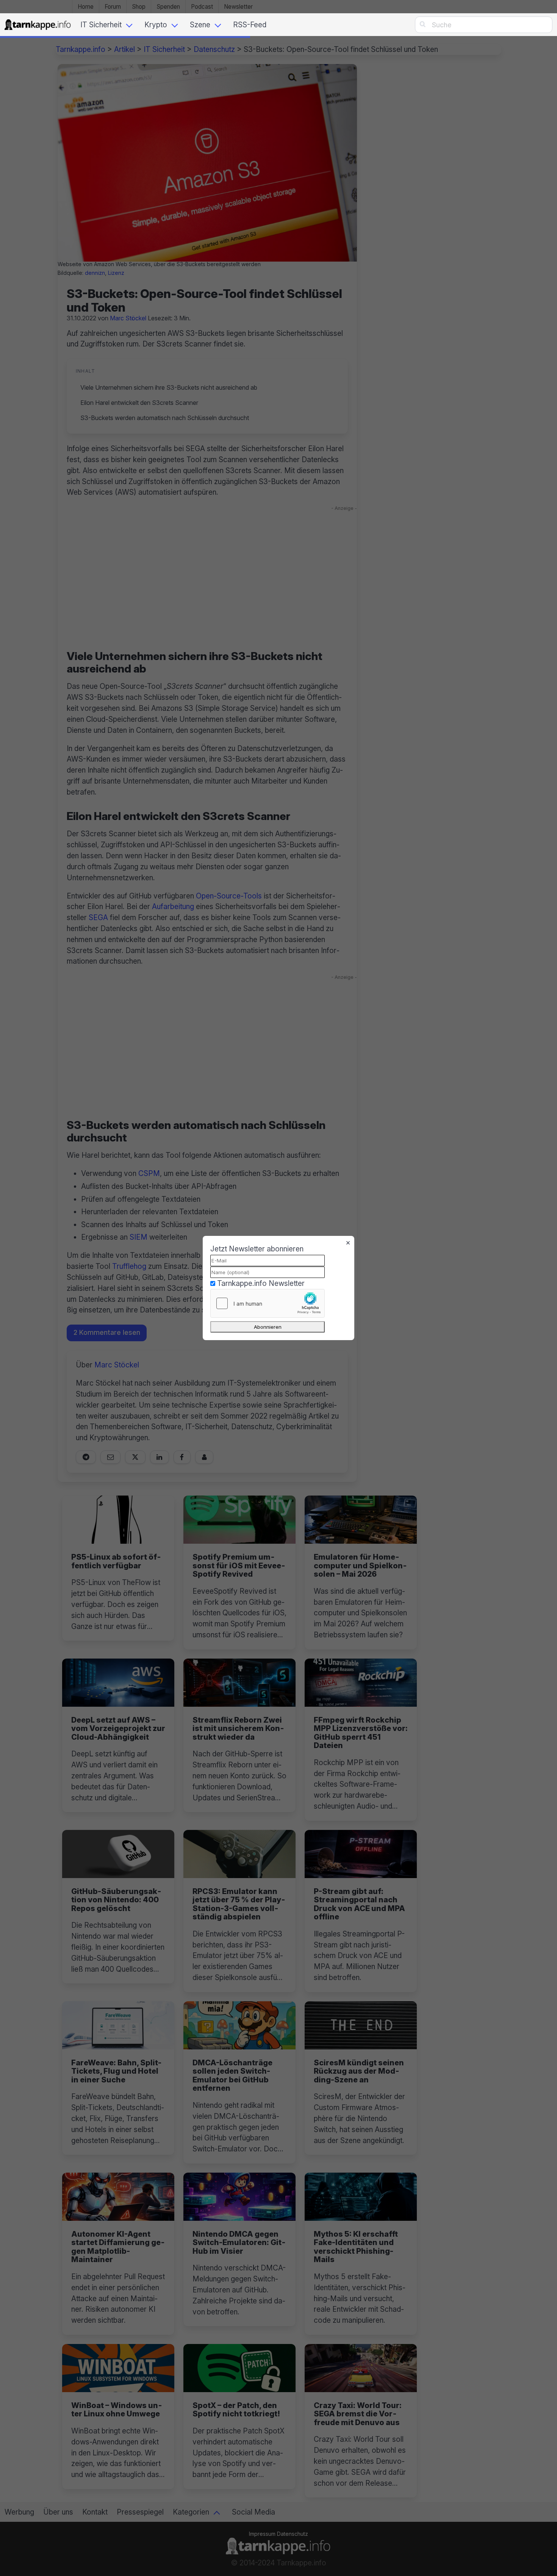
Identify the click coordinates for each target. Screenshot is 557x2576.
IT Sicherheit (101, 25)
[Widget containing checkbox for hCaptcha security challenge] (268, 1303)
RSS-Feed (250, 25)
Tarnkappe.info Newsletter (261, 1283)
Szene (200, 25)
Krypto (156, 25)
